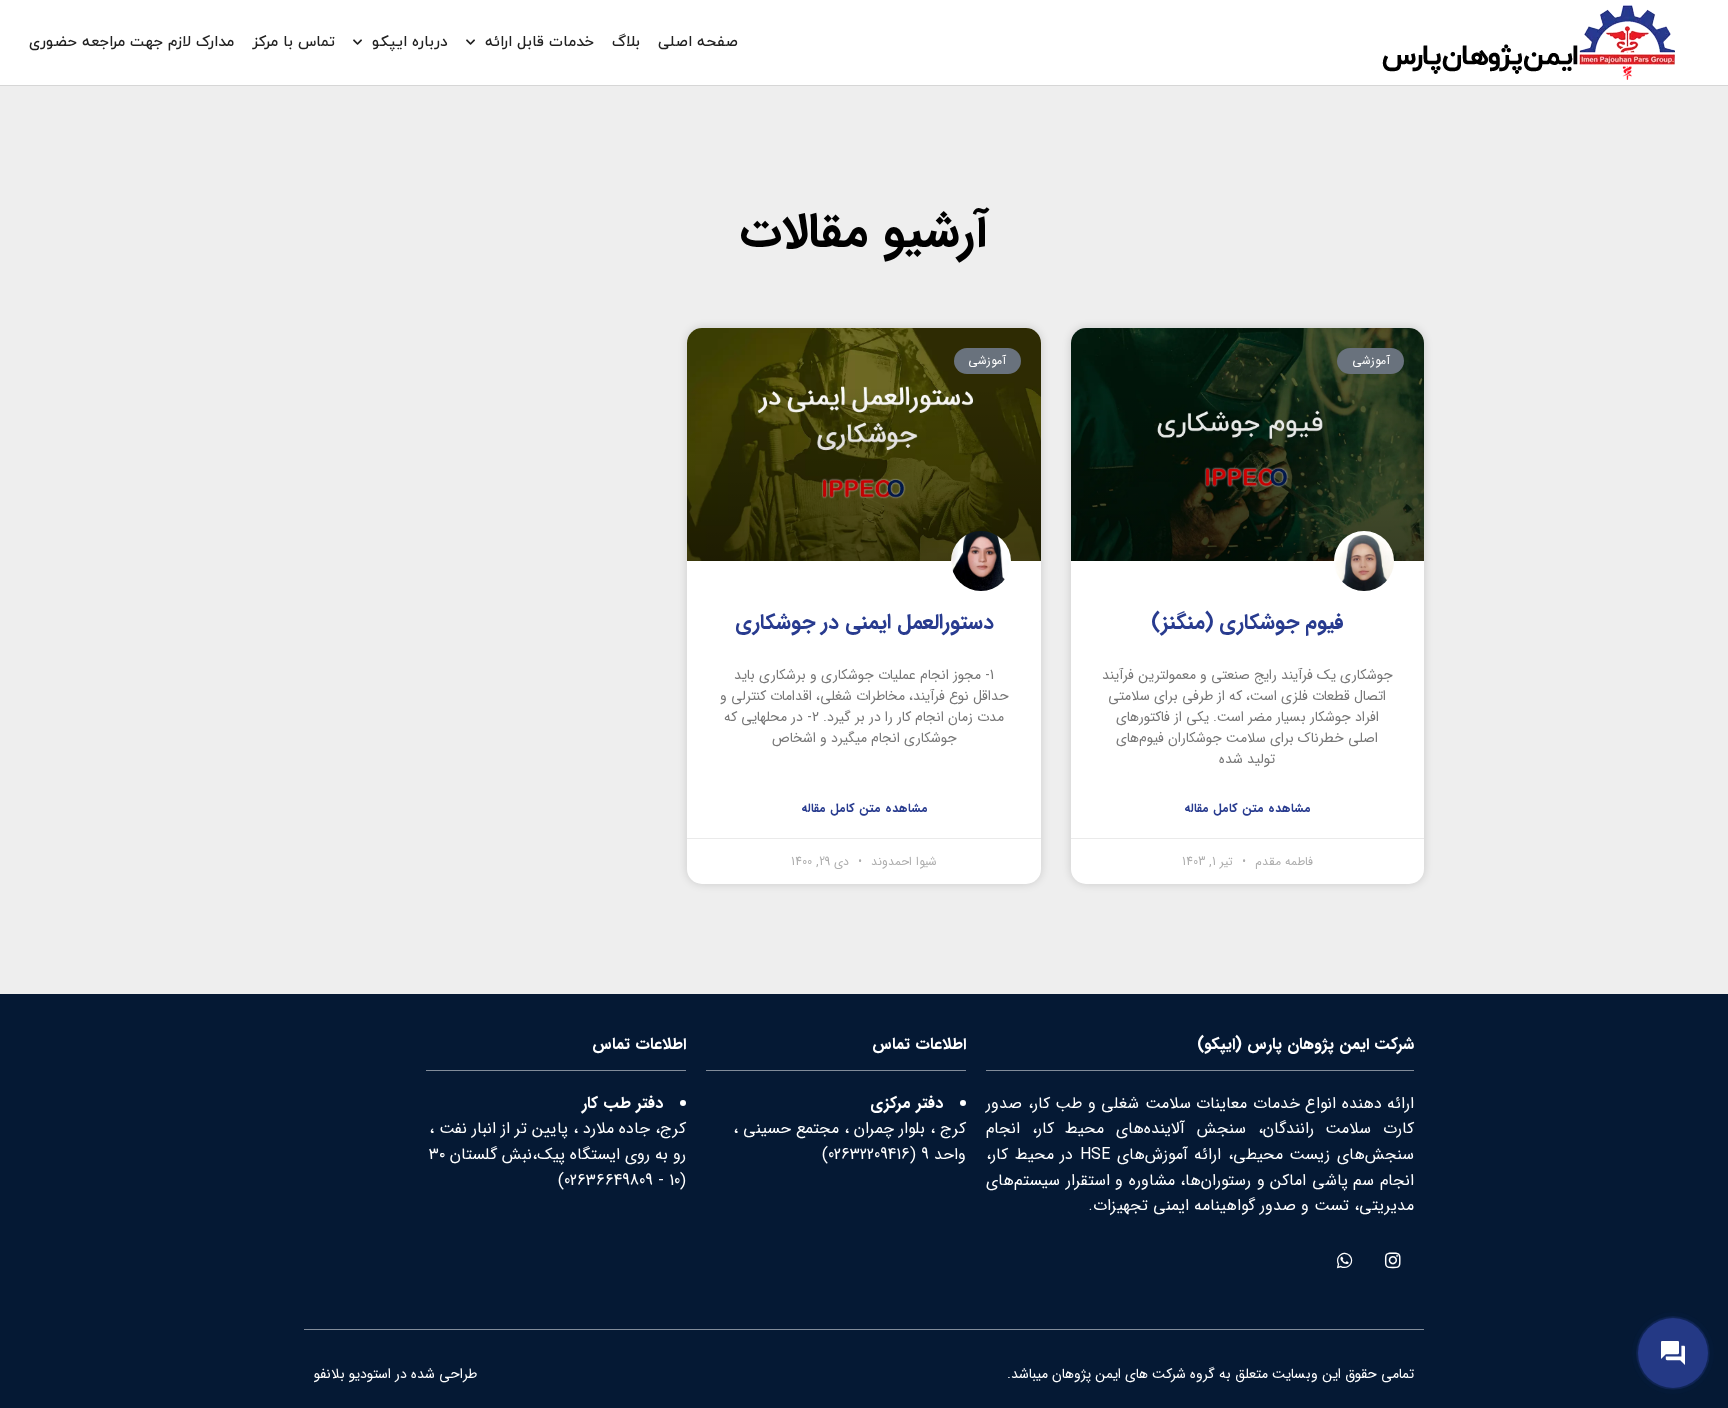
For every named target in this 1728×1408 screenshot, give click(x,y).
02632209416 (869, 1154)
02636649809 (608, 1180)
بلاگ (626, 42)
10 (674, 1180)
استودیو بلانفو (352, 1374)
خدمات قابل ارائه (539, 42)
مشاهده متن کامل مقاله (1247, 808)
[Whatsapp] (1344, 1260)
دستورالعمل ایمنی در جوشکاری (864, 622)
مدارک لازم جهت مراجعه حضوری (131, 42)
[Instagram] (1392, 1260)
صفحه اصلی (698, 42)
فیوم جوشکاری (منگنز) (1247, 622)
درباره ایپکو (410, 42)
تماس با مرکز (293, 42)
